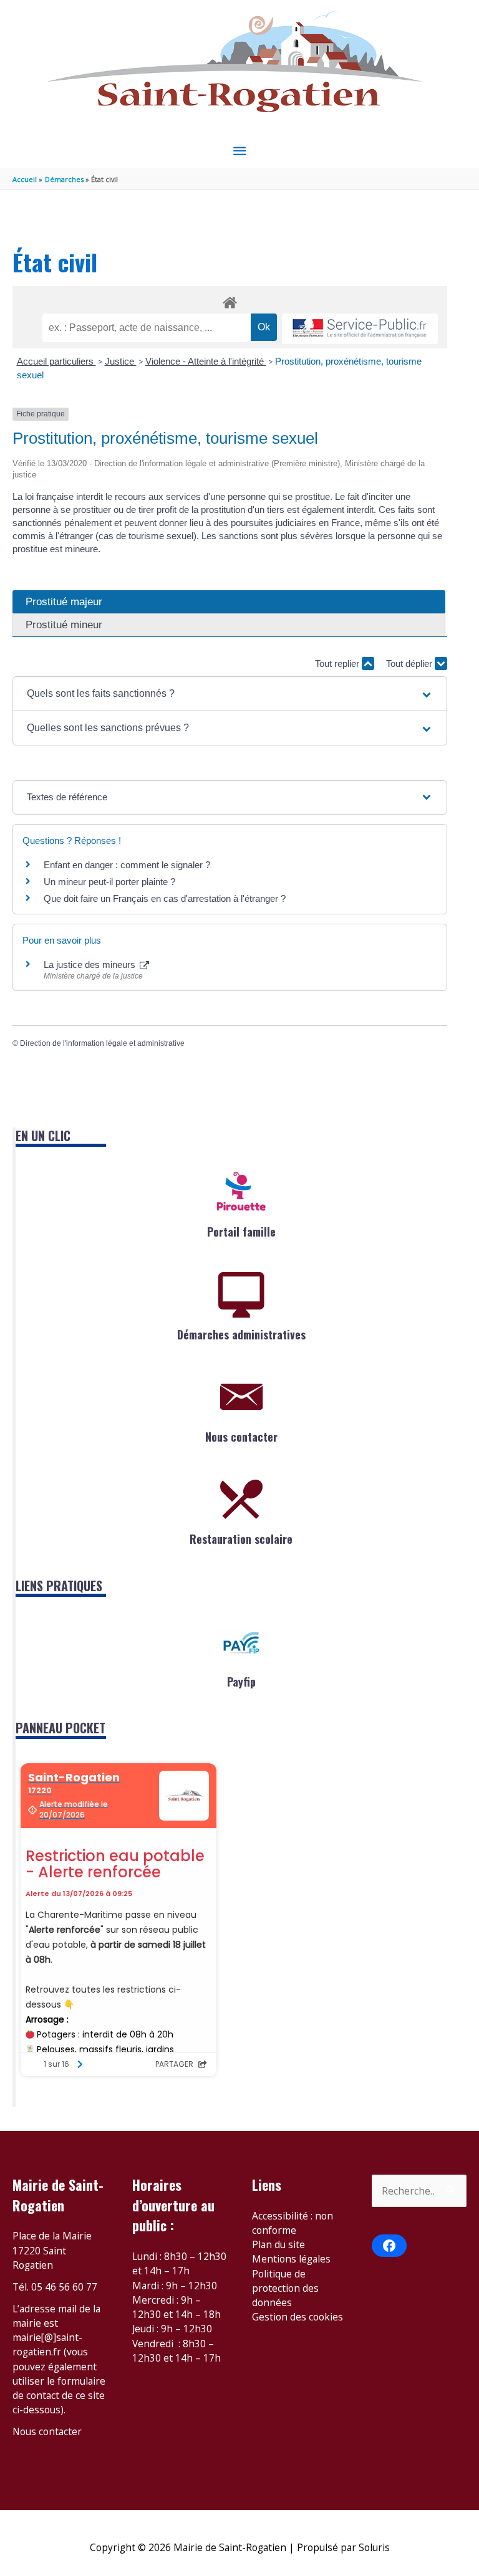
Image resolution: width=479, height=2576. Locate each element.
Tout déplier (410, 663)
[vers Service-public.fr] (360, 329)
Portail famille (241, 1232)
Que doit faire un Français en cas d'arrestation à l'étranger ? (165, 898)
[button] (230, 694)
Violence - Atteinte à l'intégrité (206, 361)
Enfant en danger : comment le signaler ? (127, 865)
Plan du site (278, 2244)
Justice (121, 361)
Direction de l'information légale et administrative (102, 1043)
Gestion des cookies (298, 2317)
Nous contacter (241, 1437)
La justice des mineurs (91, 965)
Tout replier (338, 663)
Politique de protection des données (285, 2288)
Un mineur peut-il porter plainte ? (109, 882)
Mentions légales (291, 2259)
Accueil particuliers (56, 361)
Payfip (241, 1682)
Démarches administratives (241, 1334)
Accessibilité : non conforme (293, 2223)
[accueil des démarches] (230, 300)
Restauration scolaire (241, 1539)
